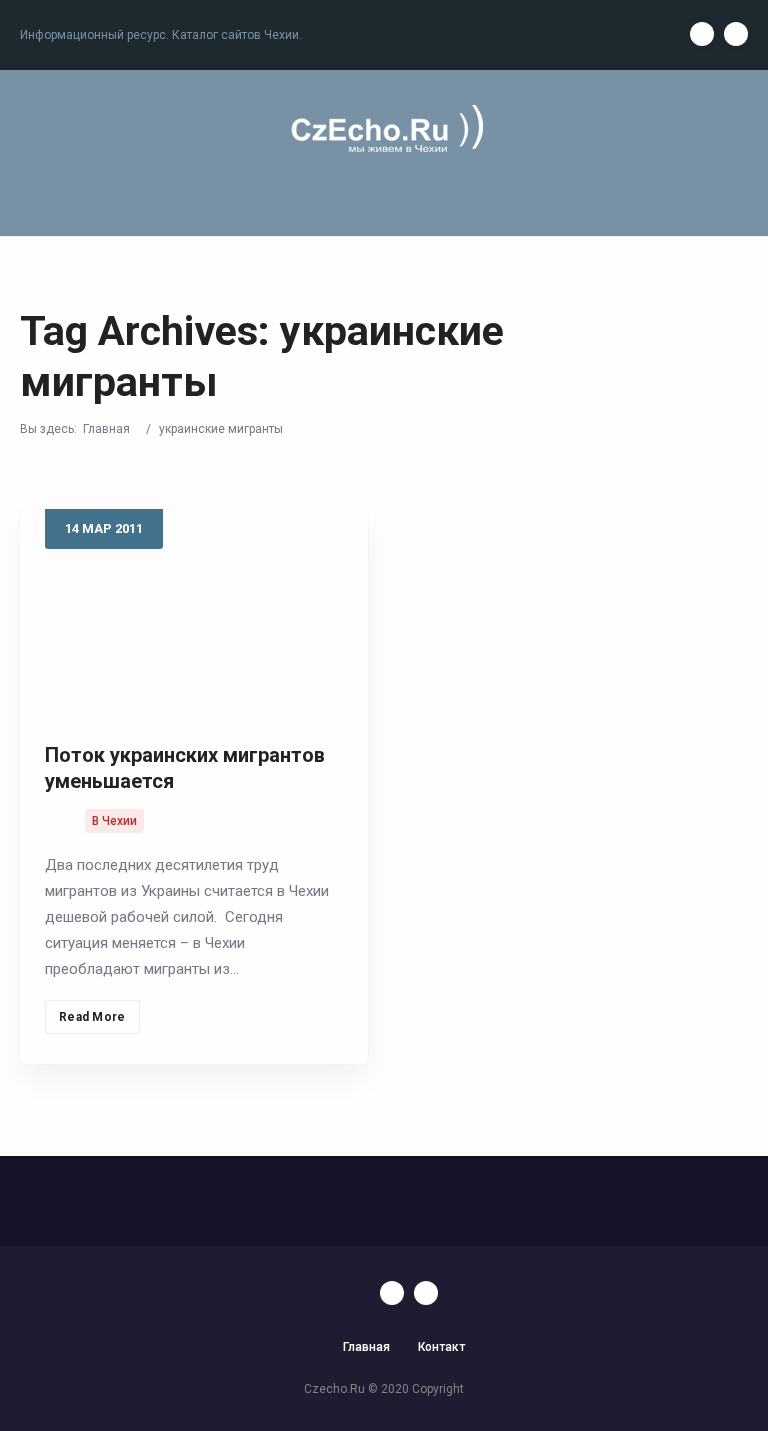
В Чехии (114, 821)
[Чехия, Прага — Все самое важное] (384, 130)
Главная (106, 429)
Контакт (441, 1347)
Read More (92, 1017)
